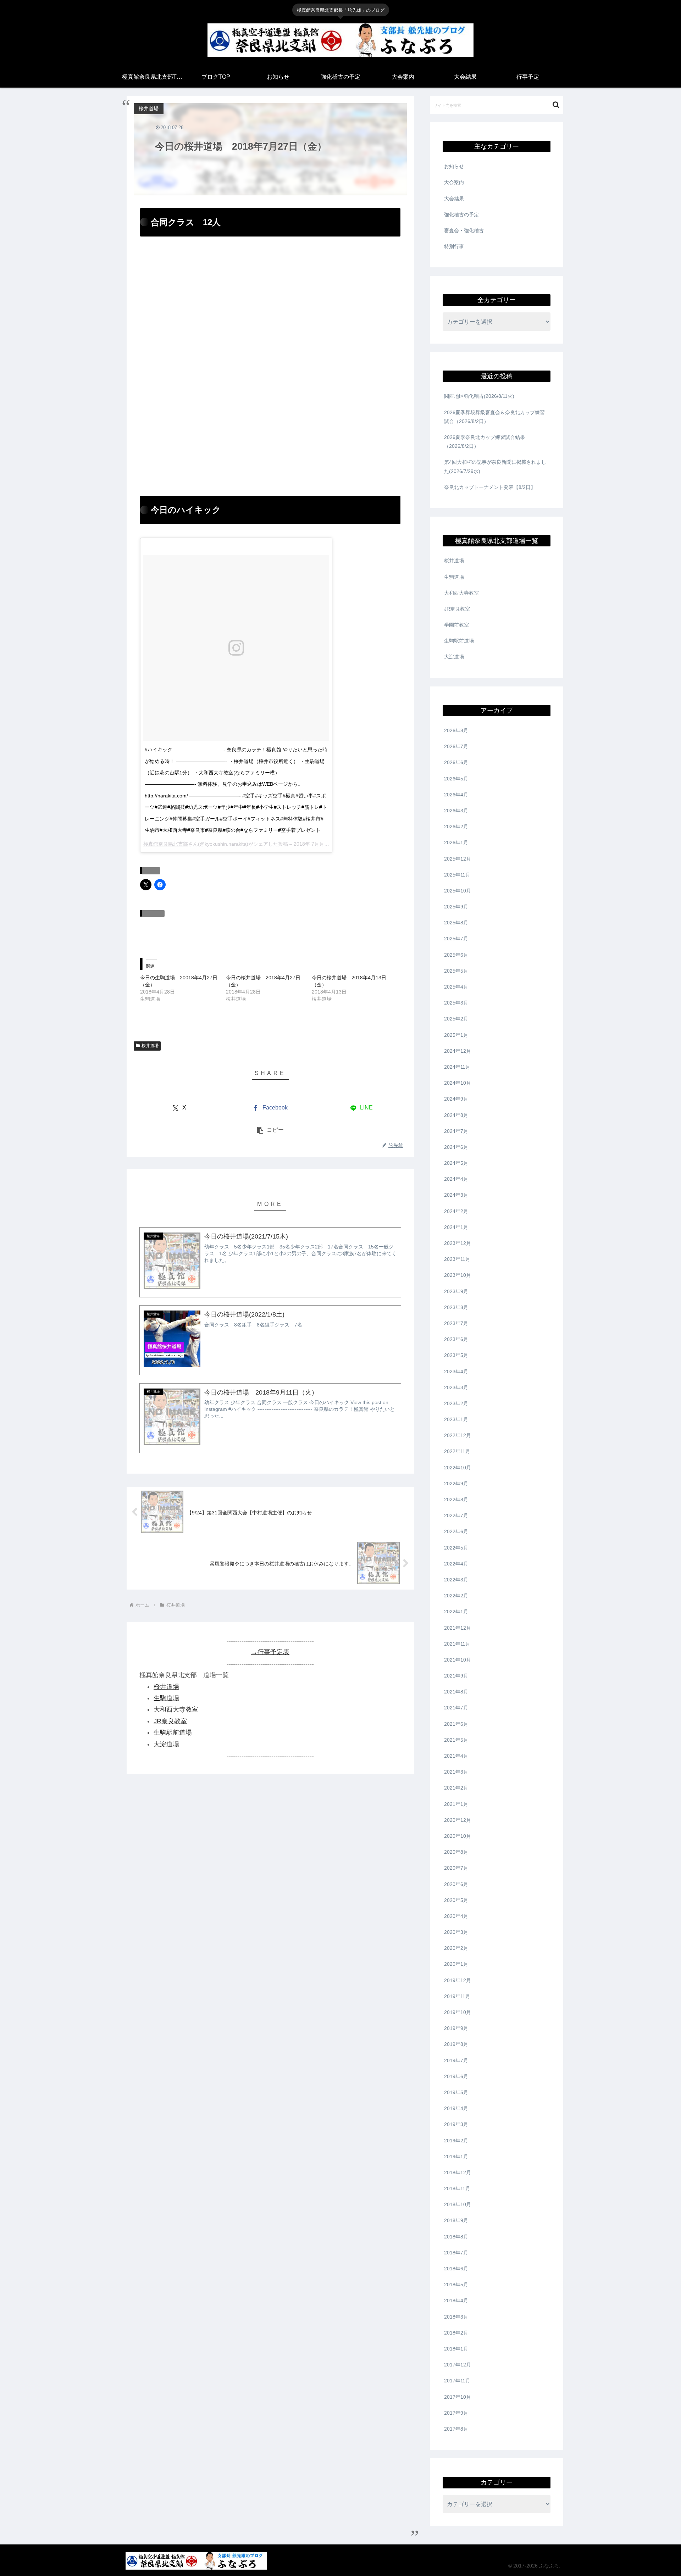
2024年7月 (456, 1131)
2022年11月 (457, 1451)
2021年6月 (456, 1724)
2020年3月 (456, 1932)
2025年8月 (456, 923)
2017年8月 (456, 2429)
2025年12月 (458, 859)
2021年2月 (456, 1788)
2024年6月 (456, 1147)
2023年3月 (456, 1387)
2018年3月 (456, 2317)
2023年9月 (456, 1291)
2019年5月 (456, 2092)
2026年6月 (456, 762)
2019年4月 (456, 2108)
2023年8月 (456, 1307)
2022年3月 (456, 1580)
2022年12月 (458, 1435)
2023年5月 (456, 1355)
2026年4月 (456, 795)
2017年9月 (456, 2413)
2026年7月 (456, 746)
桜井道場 (150, 1046)
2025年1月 (456, 1035)
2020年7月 (456, 1868)
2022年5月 (456, 1548)
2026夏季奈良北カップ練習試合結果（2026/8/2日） (485, 442)
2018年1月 (456, 2349)
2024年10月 (458, 1083)
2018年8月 (456, 2237)
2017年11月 (457, 2381)
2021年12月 (458, 1628)
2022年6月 (456, 1531)
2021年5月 (456, 1740)
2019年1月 (456, 2157)
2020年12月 (458, 1820)
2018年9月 (456, 2220)
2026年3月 (456, 811)
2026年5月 (456, 779)
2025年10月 (458, 891)
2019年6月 (456, 2076)
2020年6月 (456, 1884)
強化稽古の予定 (461, 215)
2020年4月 (456, 1916)
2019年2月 (456, 2141)
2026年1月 (456, 842)
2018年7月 (456, 2253)
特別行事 (454, 246)
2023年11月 (457, 1259)
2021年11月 (457, 1644)
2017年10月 (458, 2397)
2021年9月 (456, 1676)
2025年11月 (457, 875)
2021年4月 (456, 1756)
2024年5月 (456, 1163)
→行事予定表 (270, 1652)
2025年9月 (456, 907)
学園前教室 (456, 625)
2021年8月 (456, 1692)
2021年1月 (456, 1804)
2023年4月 (456, 1372)
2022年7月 (456, 1515)
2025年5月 (456, 971)
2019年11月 (457, 1996)
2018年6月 (456, 2269)
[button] (270, 1130)
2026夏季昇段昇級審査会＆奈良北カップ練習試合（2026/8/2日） (494, 417)
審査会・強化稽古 (464, 230)
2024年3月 (456, 1195)
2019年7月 (456, 2060)
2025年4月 (456, 987)
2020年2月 (456, 1948)
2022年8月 (456, 1500)
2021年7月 (456, 1708)
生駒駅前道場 (173, 1732)
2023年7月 (456, 1323)
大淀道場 (166, 1744)
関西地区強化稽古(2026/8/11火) (479, 396)
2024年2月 (456, 1211)
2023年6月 (456, 1339)
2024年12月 (458, 1051)
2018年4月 (456, 2300)
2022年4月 (456, 1564)
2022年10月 (458, 1468)
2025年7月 (456, 939)
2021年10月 (458, 1660)
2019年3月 (456, 2124)
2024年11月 (457, 1067)
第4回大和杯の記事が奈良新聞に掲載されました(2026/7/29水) (495, 466)
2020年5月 (456, 1900)
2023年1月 (456, 1419)
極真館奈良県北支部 (166, 844)
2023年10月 (458, 1275)
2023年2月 (456, 1403)
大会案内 (454, 182)
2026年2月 (456, 827)
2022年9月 (456, 1484)
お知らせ (454, 166)
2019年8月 (456, 2044)
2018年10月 (458, 2204)
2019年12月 (458, 1980)
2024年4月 (456, 1179)
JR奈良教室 (170, 1721)
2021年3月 (456, 1772)
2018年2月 (456, 2333)
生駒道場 (166, 1698)
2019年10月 (458, 2012)
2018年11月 (457, 2188)
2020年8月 (456, 1852)
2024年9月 (456, 1099)
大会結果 (454, 199)
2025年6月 (456, 955)
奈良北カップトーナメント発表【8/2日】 (490, 487)
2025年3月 (456, 1003)
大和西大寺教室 (176, 1709)
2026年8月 (456, 730)
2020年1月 (456, 1964)
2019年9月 (456, 2028)
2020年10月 (458, 1836)
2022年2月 (456, 1596)
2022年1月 (456, 1612)
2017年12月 (458, 2365)
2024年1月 (456, 1227)
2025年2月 (456, 1019)
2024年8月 (456, 1115)
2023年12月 (458, 1243)
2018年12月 (458, 2172)
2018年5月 (456, 2285)
